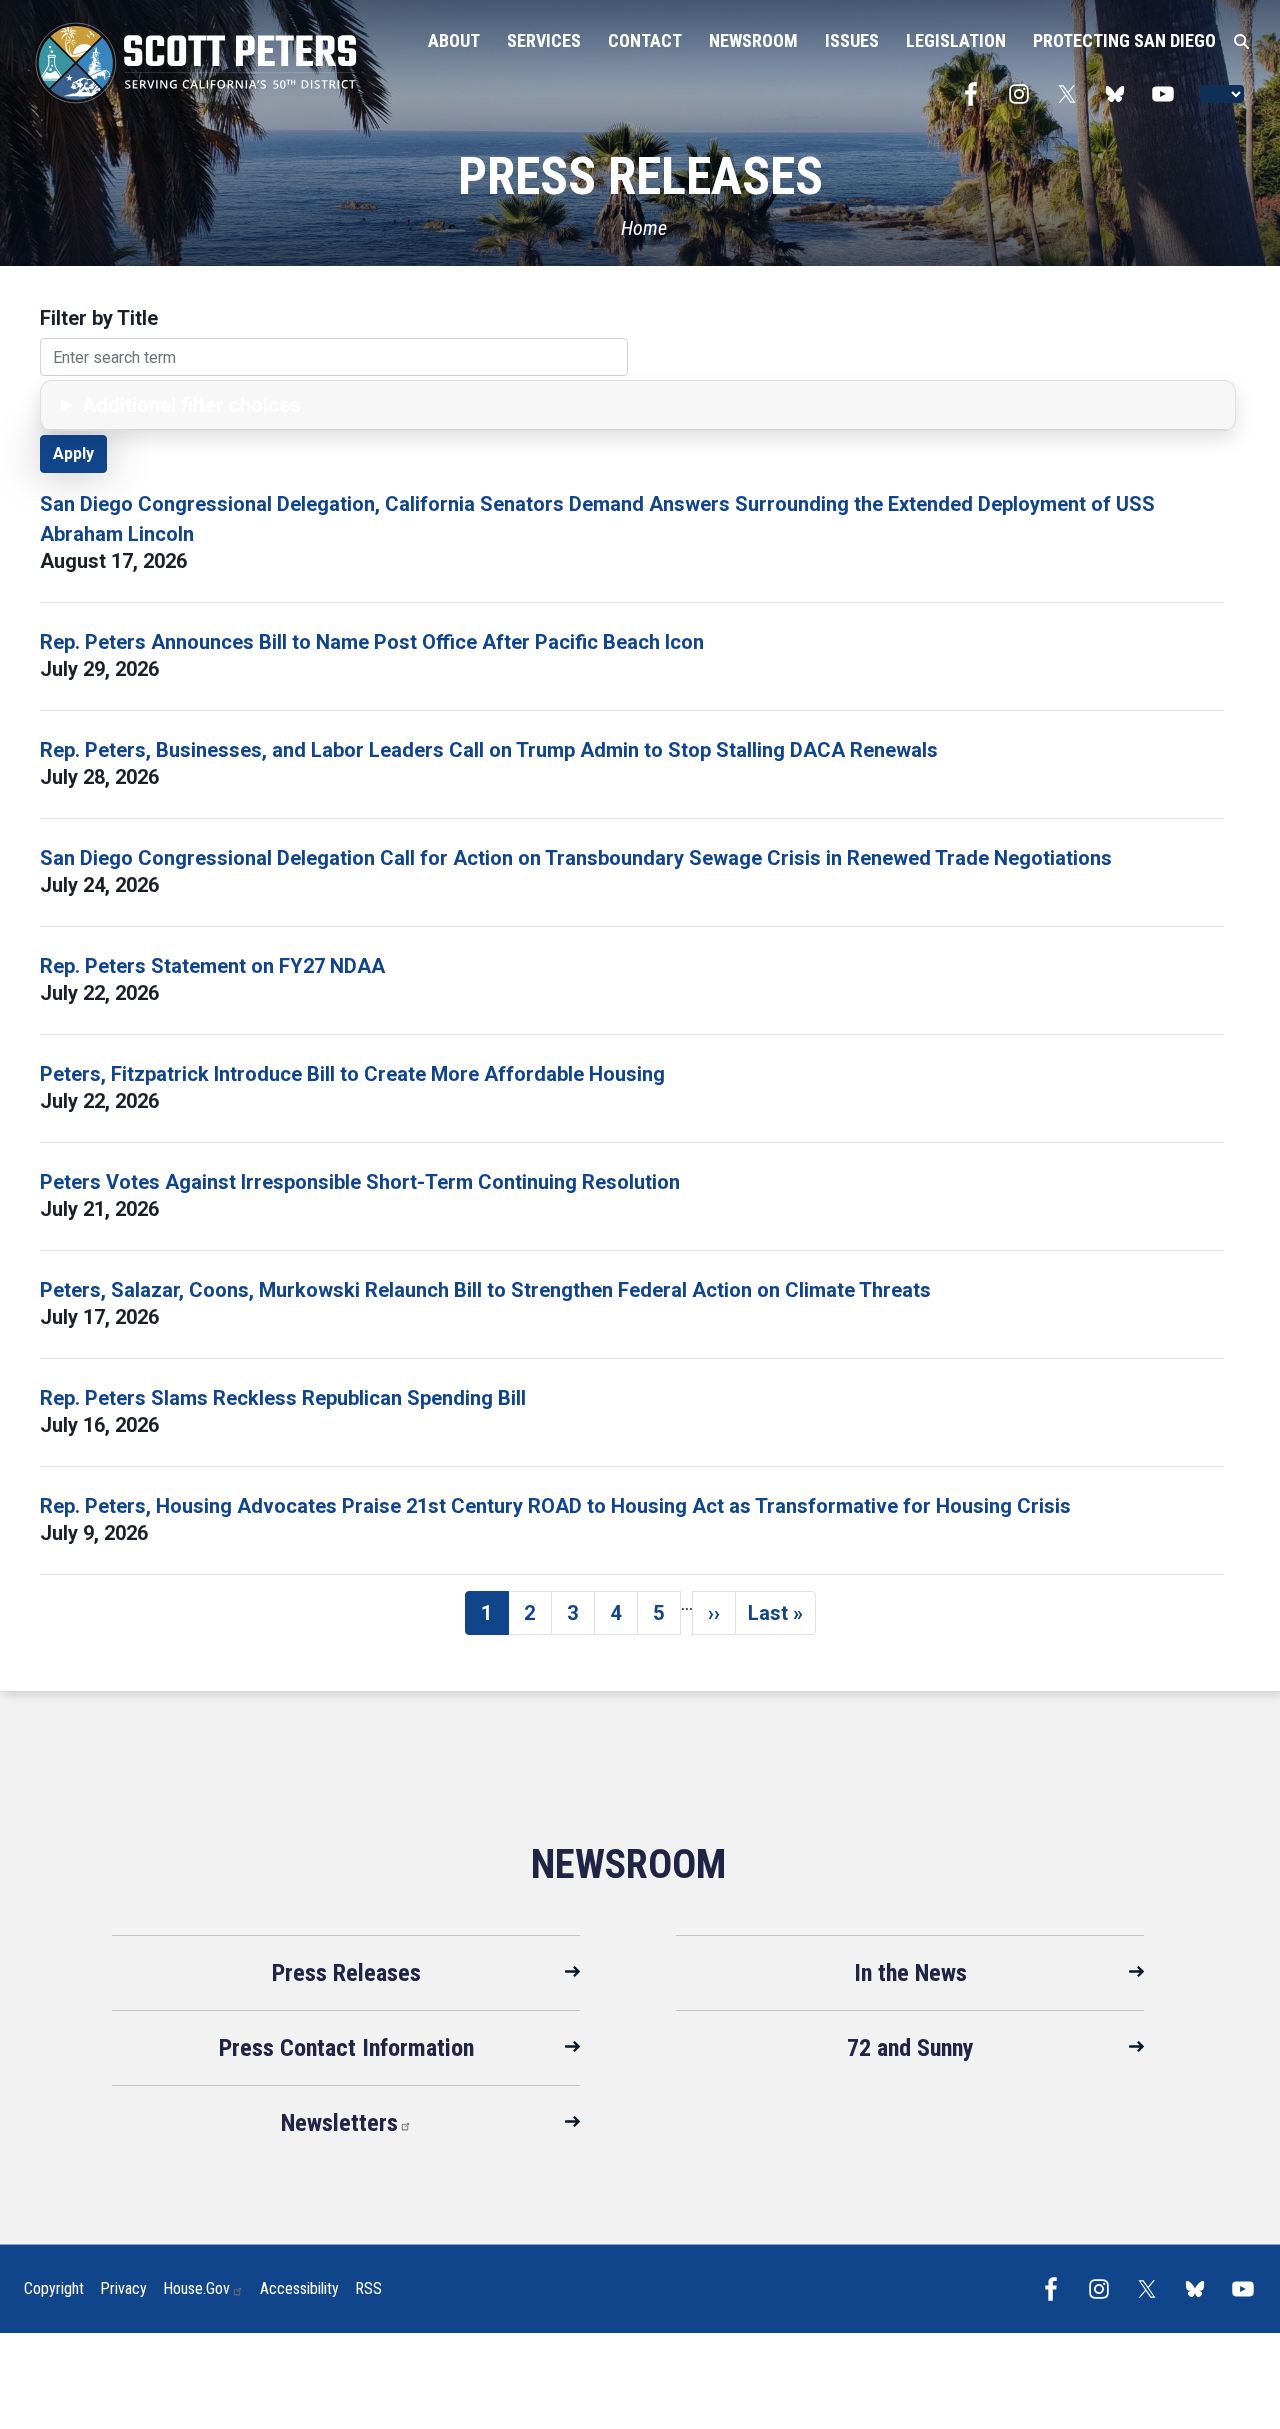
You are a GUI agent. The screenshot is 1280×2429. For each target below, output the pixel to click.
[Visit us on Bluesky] (1120, 94)
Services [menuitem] (544, 40)
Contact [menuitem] (645, 40)
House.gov (196, 2288)
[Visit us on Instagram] (1024, 94)
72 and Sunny (910, 2048)
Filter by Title (99, 318)
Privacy (123, 2288)
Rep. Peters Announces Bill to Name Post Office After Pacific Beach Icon (372, 642)
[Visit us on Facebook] (976, 94)
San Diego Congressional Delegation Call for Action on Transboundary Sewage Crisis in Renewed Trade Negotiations (576, 858)
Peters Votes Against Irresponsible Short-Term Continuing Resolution (360, 1182)
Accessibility (299, 2288)
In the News (910, 1973)
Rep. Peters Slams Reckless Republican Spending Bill (283, 1398)
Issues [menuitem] (852, 40)
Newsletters (339, 2123)
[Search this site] (1241, 42)
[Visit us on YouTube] (1168, 94)
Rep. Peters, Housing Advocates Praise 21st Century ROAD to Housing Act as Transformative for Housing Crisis (555, 1506)
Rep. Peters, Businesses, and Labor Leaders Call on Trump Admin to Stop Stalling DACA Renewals (489, 750)
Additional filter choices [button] (191, 405)
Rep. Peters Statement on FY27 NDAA (212, 966)
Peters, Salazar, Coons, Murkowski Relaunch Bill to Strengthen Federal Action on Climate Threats (485, 1290)
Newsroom (628, 1864)
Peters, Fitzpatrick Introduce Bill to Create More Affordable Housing (352, 1074)
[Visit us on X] (1072, 94)
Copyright (54, 2288)
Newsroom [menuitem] (753, 40)
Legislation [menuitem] (956, 40)
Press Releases (346, 1973)
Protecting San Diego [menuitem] (1124, 40)
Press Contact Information (346, 2048)
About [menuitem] (454, 40)
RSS (368, 2288)
